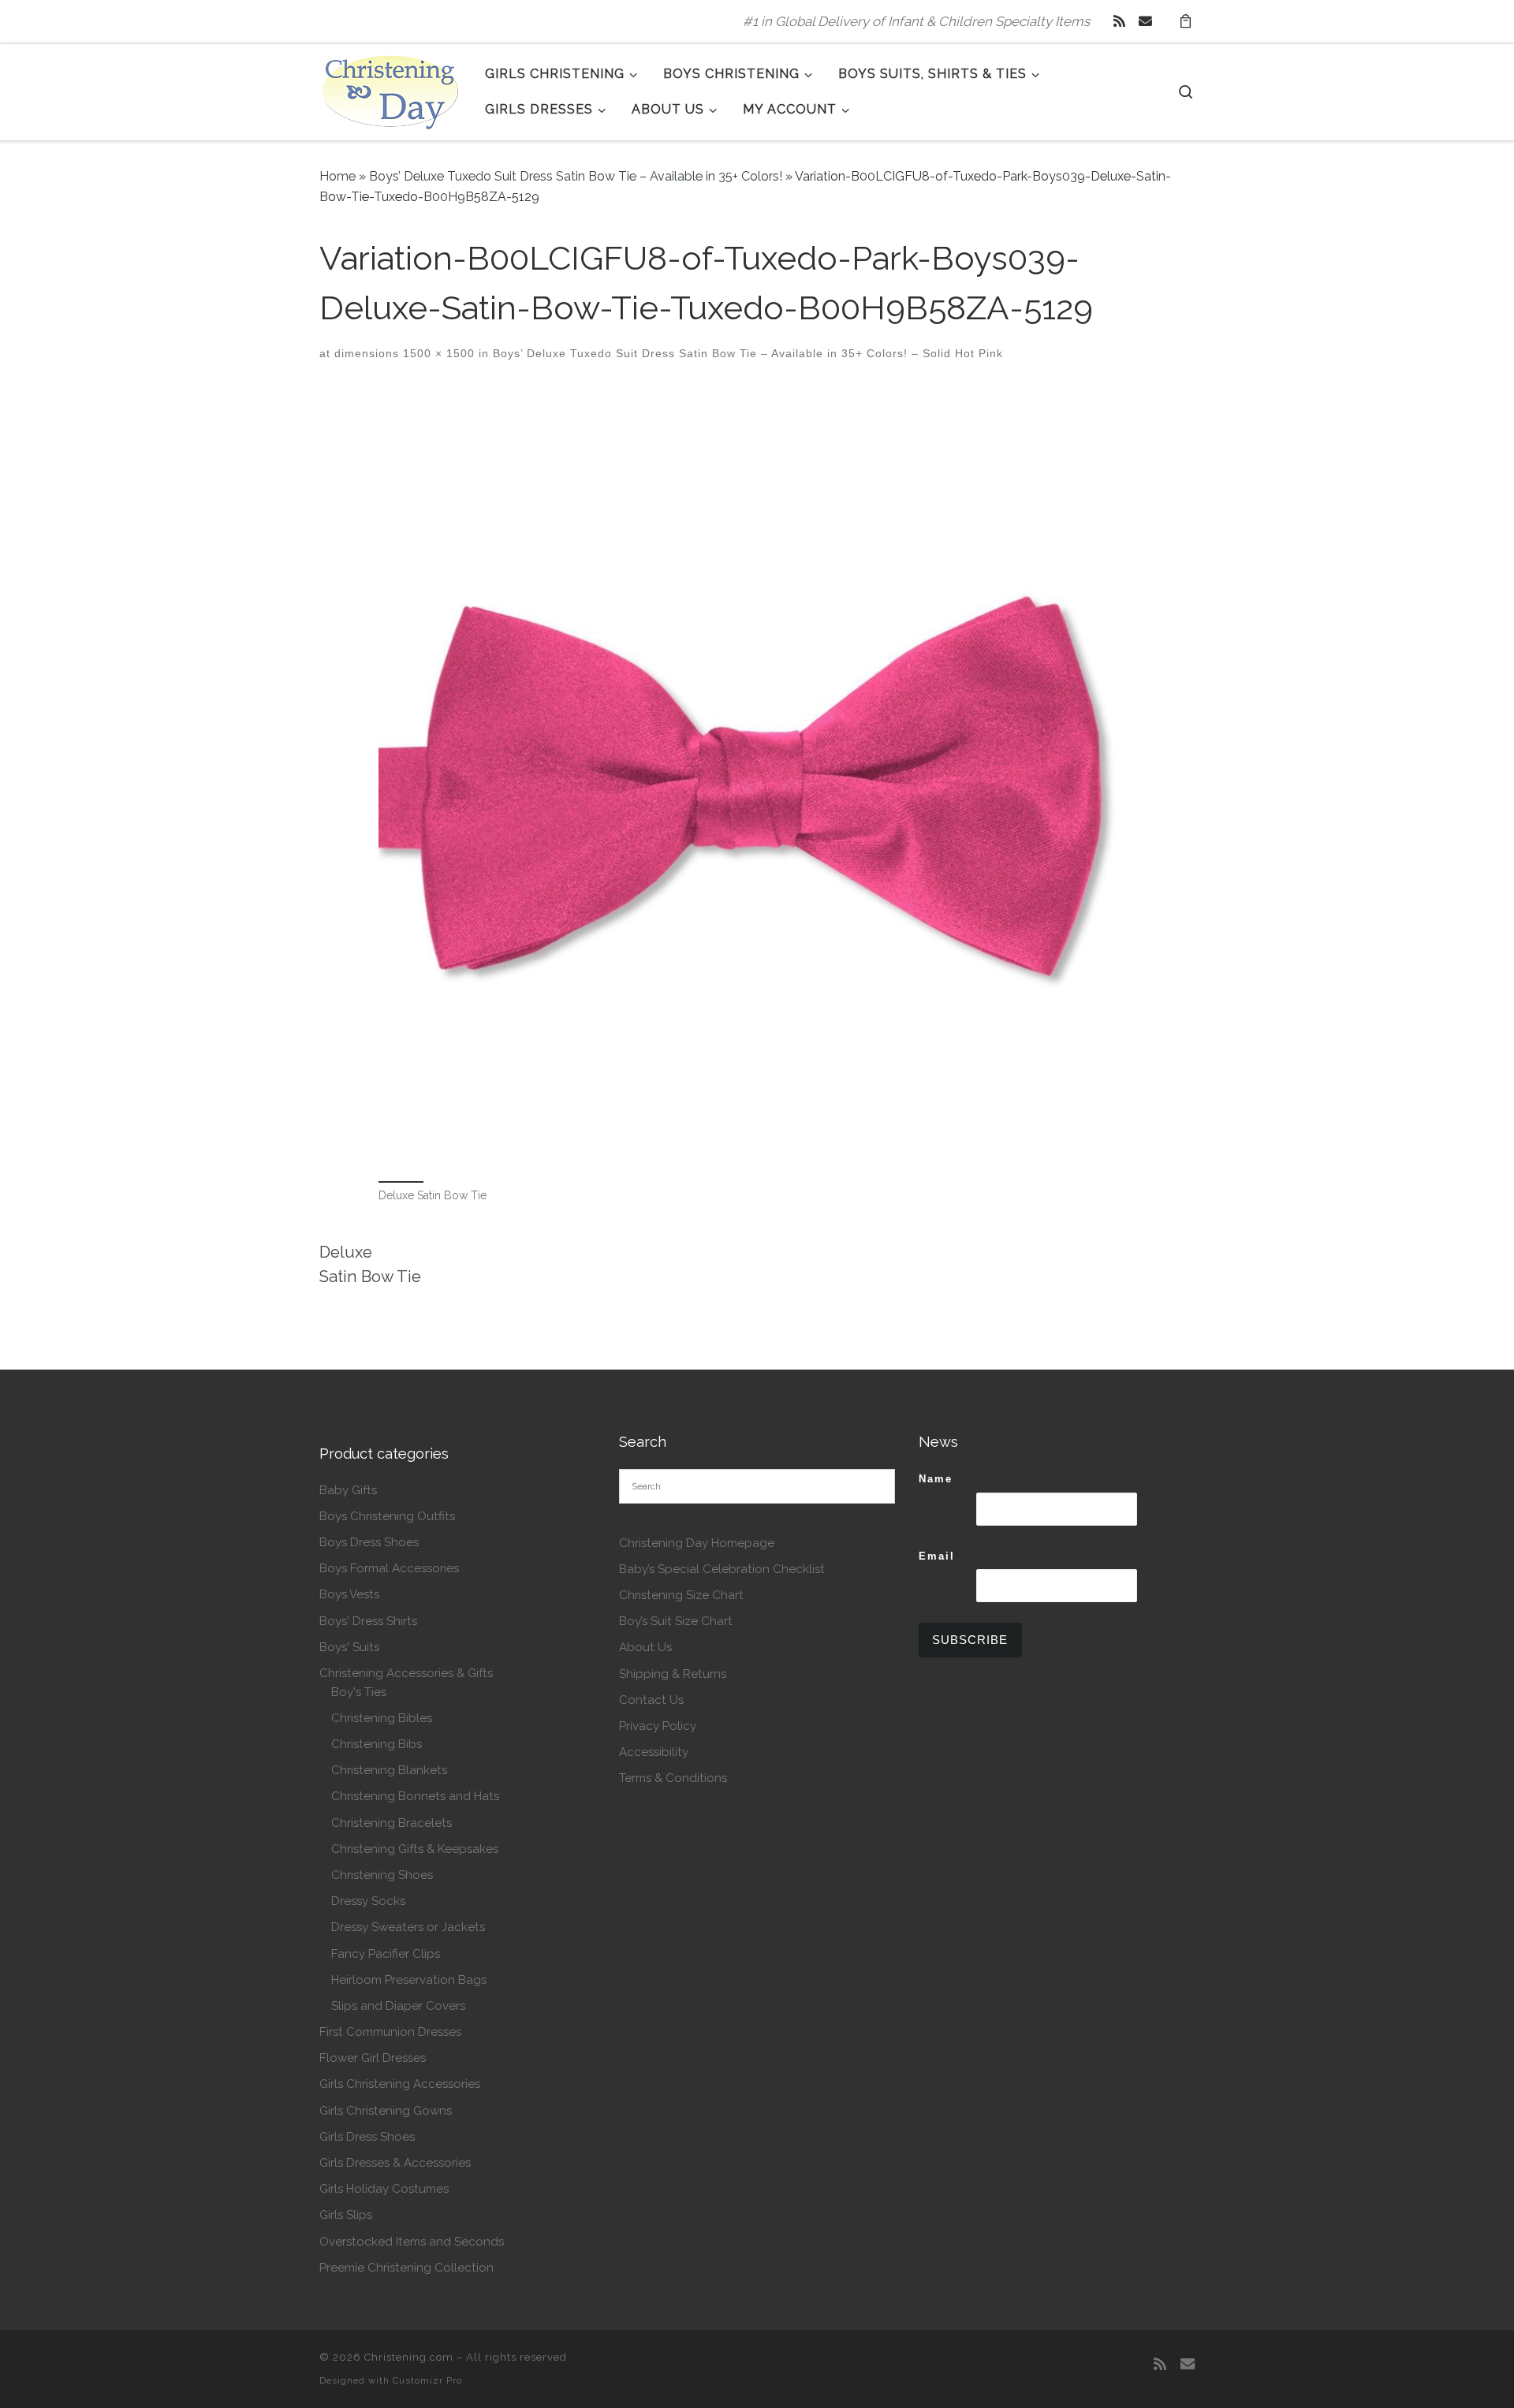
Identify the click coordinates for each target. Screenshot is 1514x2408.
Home (337, 176)
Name (936, 1479)
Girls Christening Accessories (400, 2084)
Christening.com (409, 2357)
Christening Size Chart (681, 1595)
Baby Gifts (348, 1490)
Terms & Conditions (673, 1778)
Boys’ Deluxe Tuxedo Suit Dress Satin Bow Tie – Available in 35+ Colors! (576, 176)
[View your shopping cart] (1185, 22)
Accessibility (654, 1752)
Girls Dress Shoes (367, 2137)
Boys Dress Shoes (369, 1542)
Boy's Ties (359, 1692)
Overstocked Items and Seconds (412, 2242)
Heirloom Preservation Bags (409, 1980)
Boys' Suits (349, 1647)
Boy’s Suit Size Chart (676, 1621)
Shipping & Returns (673, 1674)
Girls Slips (346, 2215)
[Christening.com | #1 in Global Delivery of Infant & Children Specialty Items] (390, 89)
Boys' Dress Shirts (368, 1621)
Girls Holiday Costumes (384, 2189)
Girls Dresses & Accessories (395, 2163)
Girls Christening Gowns (386, 2111)
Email (937, 1556)
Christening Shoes (382, 1875)
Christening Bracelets (392, 1823)
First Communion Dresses (390, 2032)
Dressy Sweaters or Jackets (408, 1927)
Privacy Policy (658, 1726)
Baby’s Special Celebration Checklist (722, 1569)
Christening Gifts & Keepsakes (415, 1849)
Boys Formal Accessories (389, 1568)
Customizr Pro (427, 2380)
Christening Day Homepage (697, 1543)
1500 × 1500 (437, 353)
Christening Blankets (389, 1770)
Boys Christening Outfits (387, 1516)
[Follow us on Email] (1145, 21)
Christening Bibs (377, 1744)
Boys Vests (349, 1594)
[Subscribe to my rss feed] (1119, 21)
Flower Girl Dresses (373, 2058)
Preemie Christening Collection (406, 2268)
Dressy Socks (368, 1901)
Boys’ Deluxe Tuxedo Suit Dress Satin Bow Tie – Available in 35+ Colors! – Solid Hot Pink (746, 353)
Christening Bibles (382, 1718)
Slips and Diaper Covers (398, 2006)
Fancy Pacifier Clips (386, 1954)
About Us (645, 1647)
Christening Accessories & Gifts (406, 1673)
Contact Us (651, 1700)
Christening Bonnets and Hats (415, 1796)
